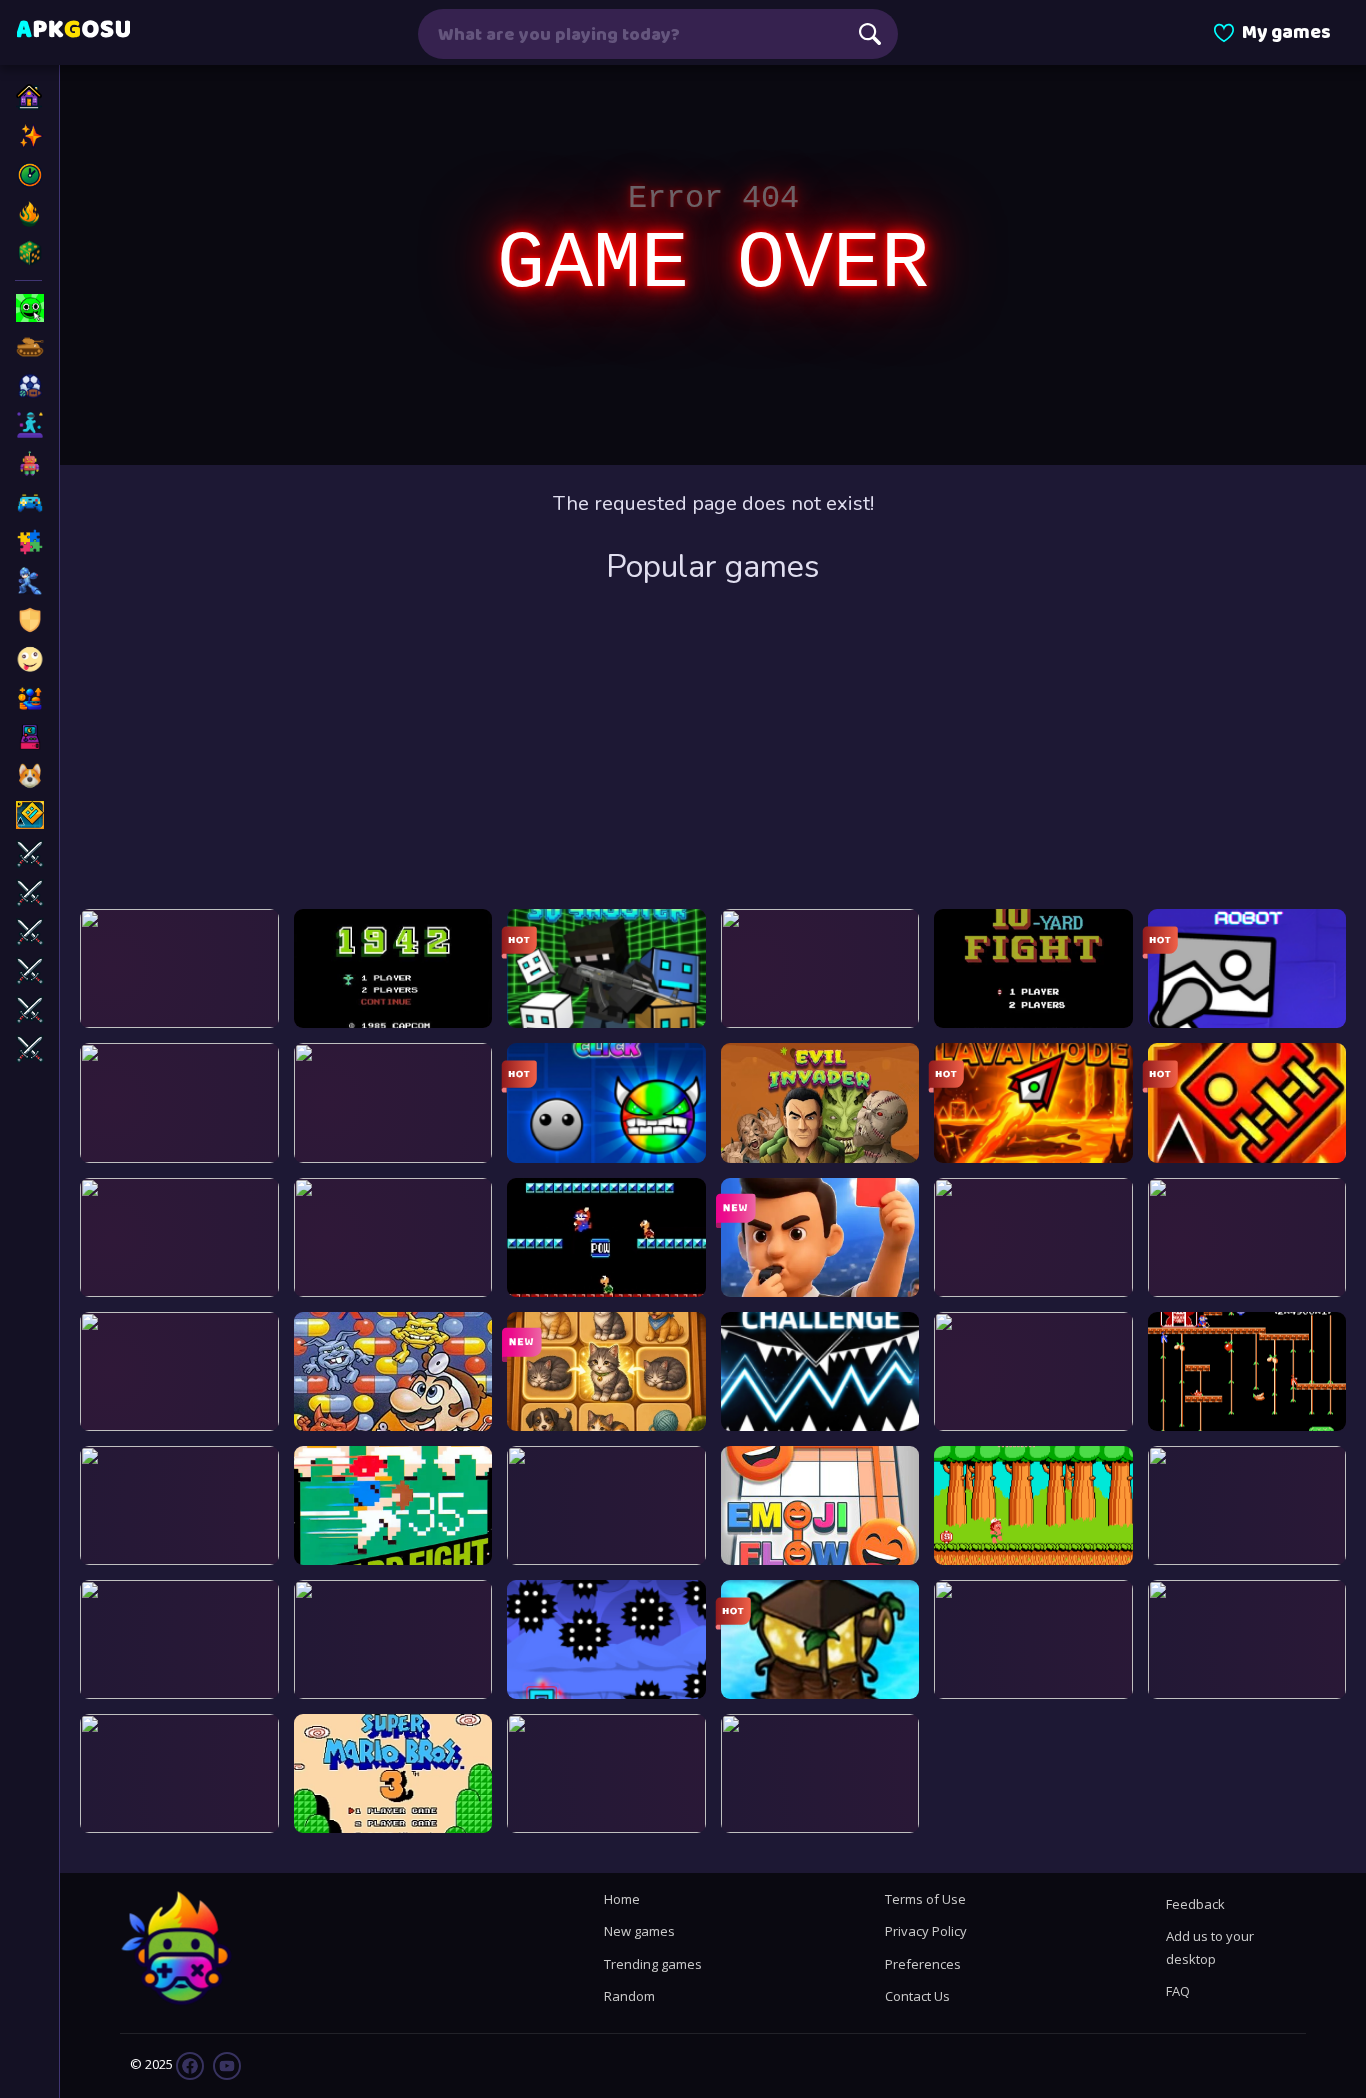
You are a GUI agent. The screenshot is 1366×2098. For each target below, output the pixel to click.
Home (622, 1899)
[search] (870, 34)
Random (629, 1996)
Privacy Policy (926, 1931)
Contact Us (917, 1996)
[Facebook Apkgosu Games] (190, 2064)
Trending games (653, 1964)
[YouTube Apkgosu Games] (225, 2064)
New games (639, 1931)
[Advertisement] (713, 749)
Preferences (923, 1964)
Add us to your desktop (1210, 1947)
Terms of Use (925, 1899)
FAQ (1178, 1991)
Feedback (1195, 1904)
